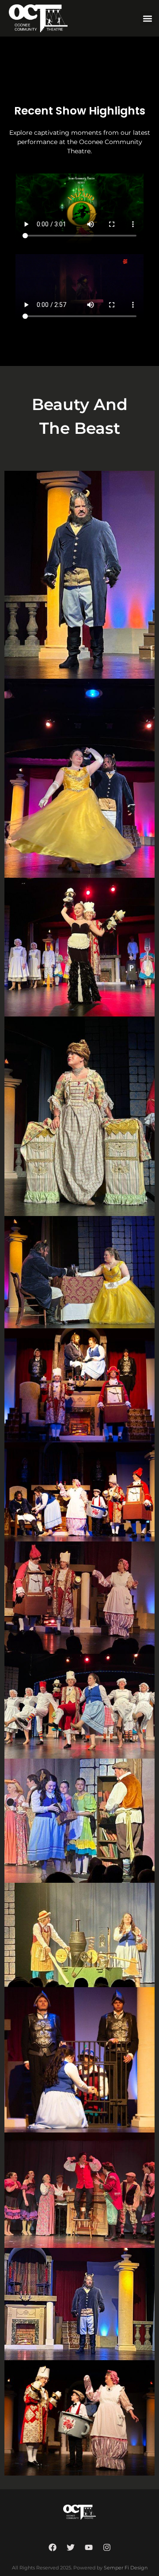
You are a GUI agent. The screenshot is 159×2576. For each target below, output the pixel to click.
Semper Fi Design (126, 2568)
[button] (147, 18)
